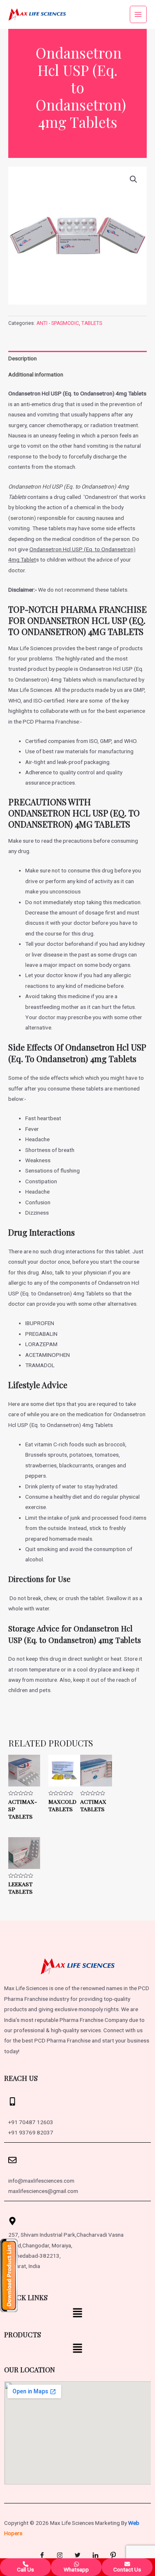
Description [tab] (23, 358)
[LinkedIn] (95, 2555)
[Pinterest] (113, 2555)
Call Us (25, 2569)
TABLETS (92, 323)
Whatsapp (76, 2569)
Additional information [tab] (36, 374)
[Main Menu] (138, 14)
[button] (134, 179)
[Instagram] (60, 2555)
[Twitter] (78, 2555)
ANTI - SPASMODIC (58, 323)
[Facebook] (42, 2555)
